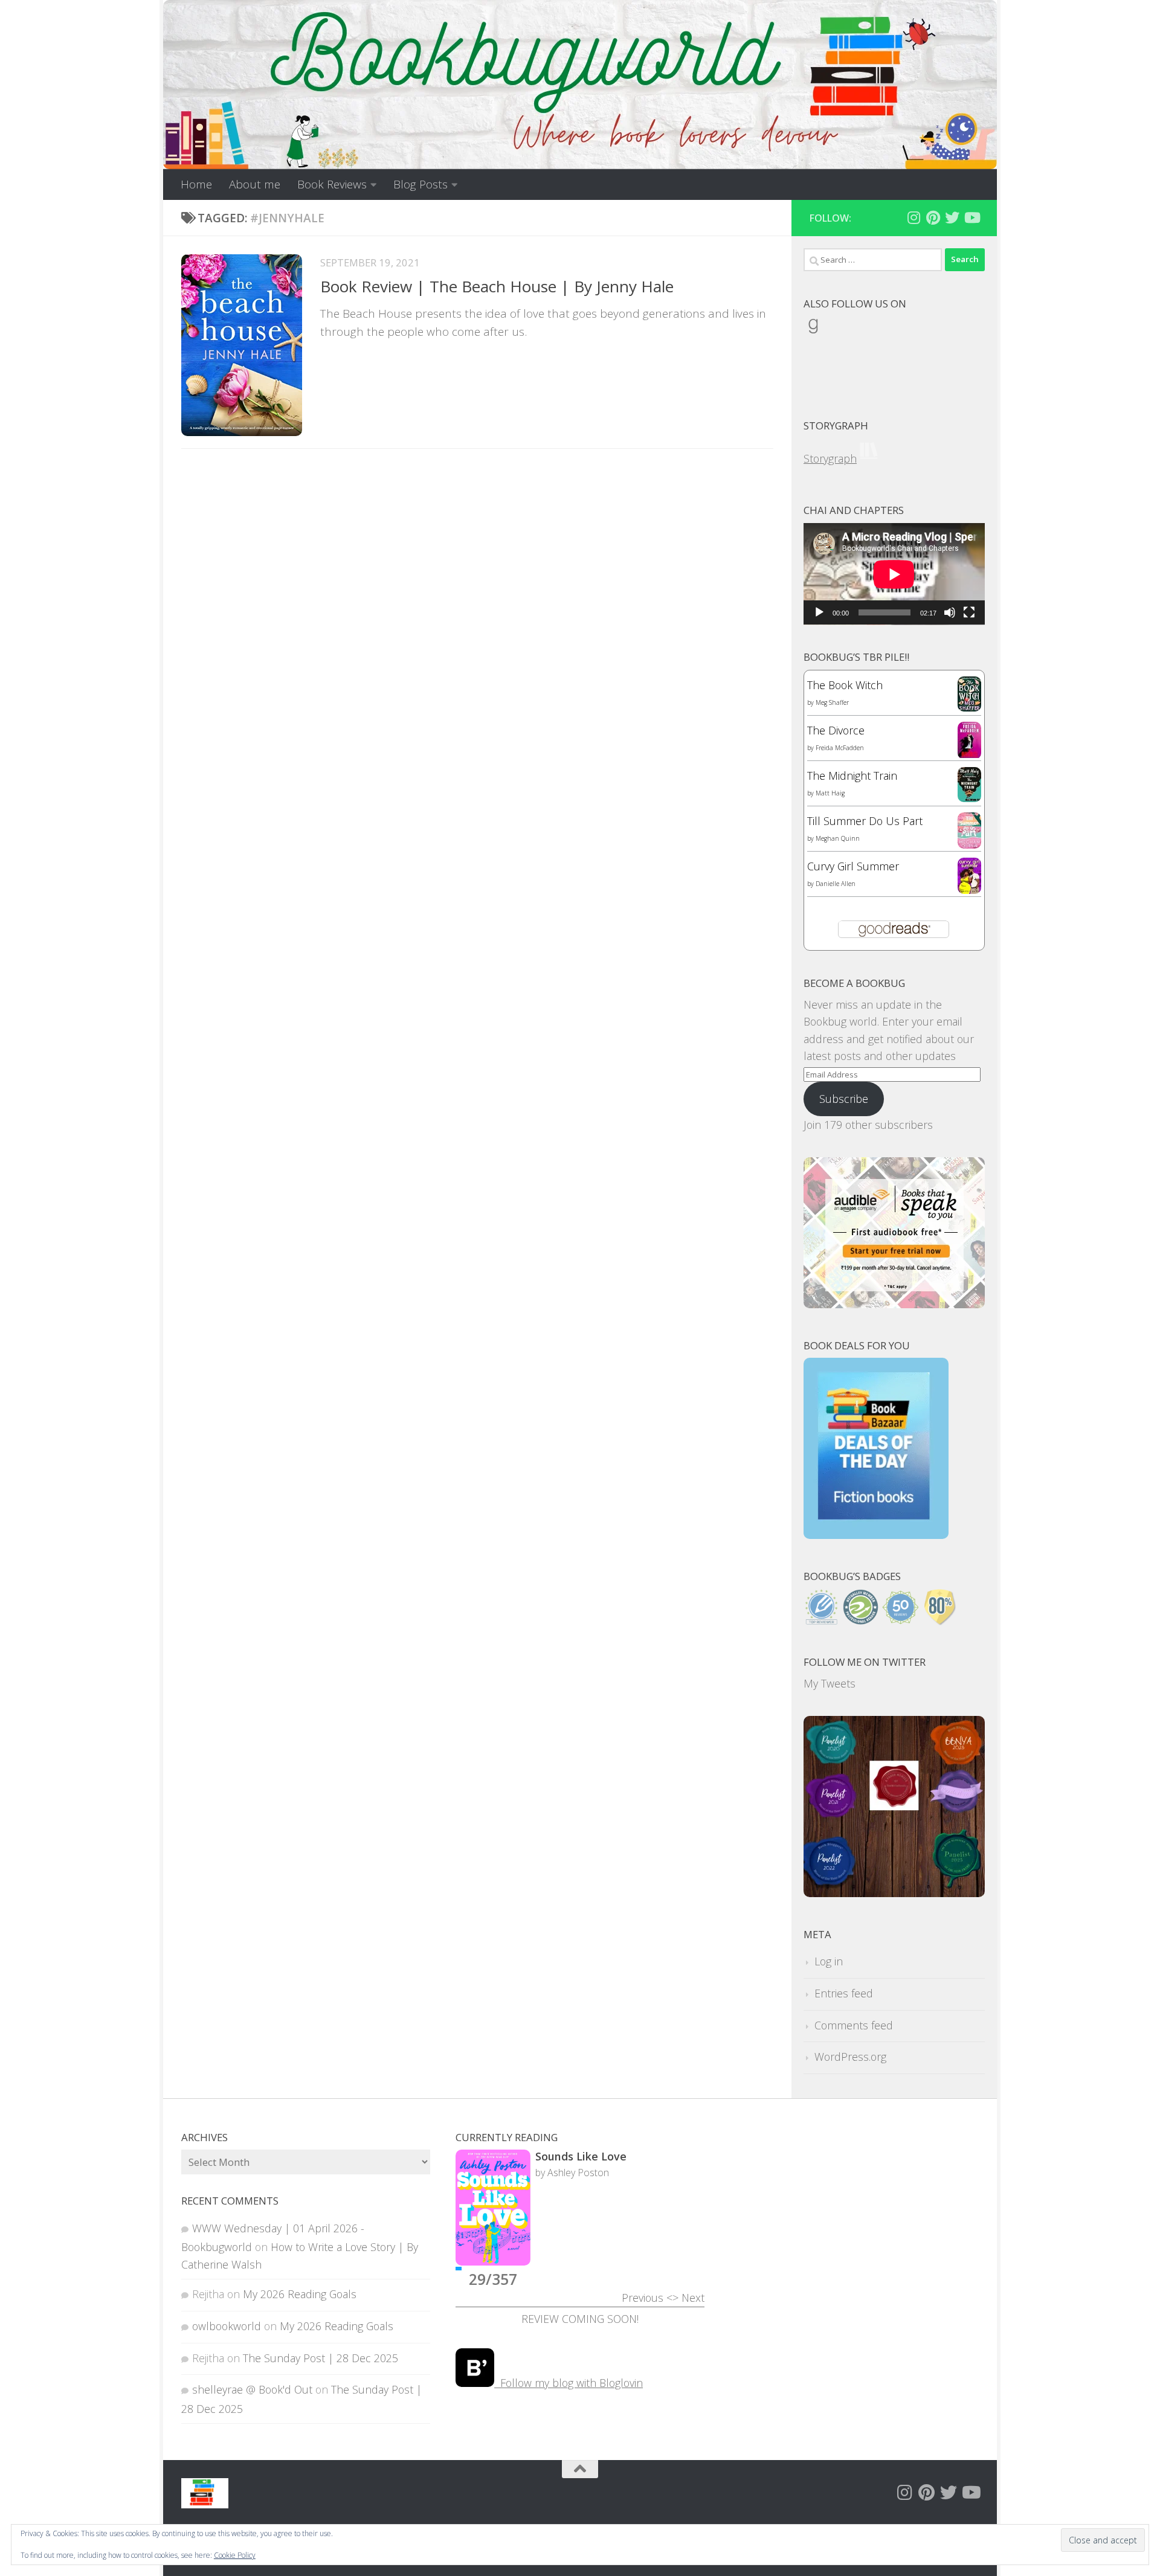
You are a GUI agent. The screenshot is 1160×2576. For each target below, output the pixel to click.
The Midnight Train (852, 776)
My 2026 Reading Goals (300, 2294)
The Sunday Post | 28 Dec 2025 (321, 2358)
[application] (894, 574)
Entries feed (844, 1993)
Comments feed (854, 2025)
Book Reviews (332, 184)
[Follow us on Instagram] (913, 217)
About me (255, 184)
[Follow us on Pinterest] (933, 217)
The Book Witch (845, 685)
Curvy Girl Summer (853, 866)
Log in (829, 1961)
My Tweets (830, 1683)
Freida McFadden (840, 748)
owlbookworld (227, 2326)
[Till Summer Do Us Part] (969, 844)
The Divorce (836, 730)
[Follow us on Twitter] (952, 217)
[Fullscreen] (969, 612)
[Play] (819, 612)
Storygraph (830, 458)
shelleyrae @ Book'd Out (252, 2389)
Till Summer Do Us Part (865, 821)
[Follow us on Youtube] (971, 217)
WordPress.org (850, 2057)
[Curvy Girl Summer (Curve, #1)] (969, 890)
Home (196, 184)
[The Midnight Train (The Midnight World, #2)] (969, 798)
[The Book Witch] (969, 707)
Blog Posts (420, 184)
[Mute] (950, 612)
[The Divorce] (969, 755)
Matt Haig (830, 793)
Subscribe (844, 1099)
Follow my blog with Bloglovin (569, 2383)
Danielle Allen (836, 884)
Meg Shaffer (832, 702)
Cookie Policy (235, 2555)
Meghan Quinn (838, 838)
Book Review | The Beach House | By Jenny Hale (497, 286)
